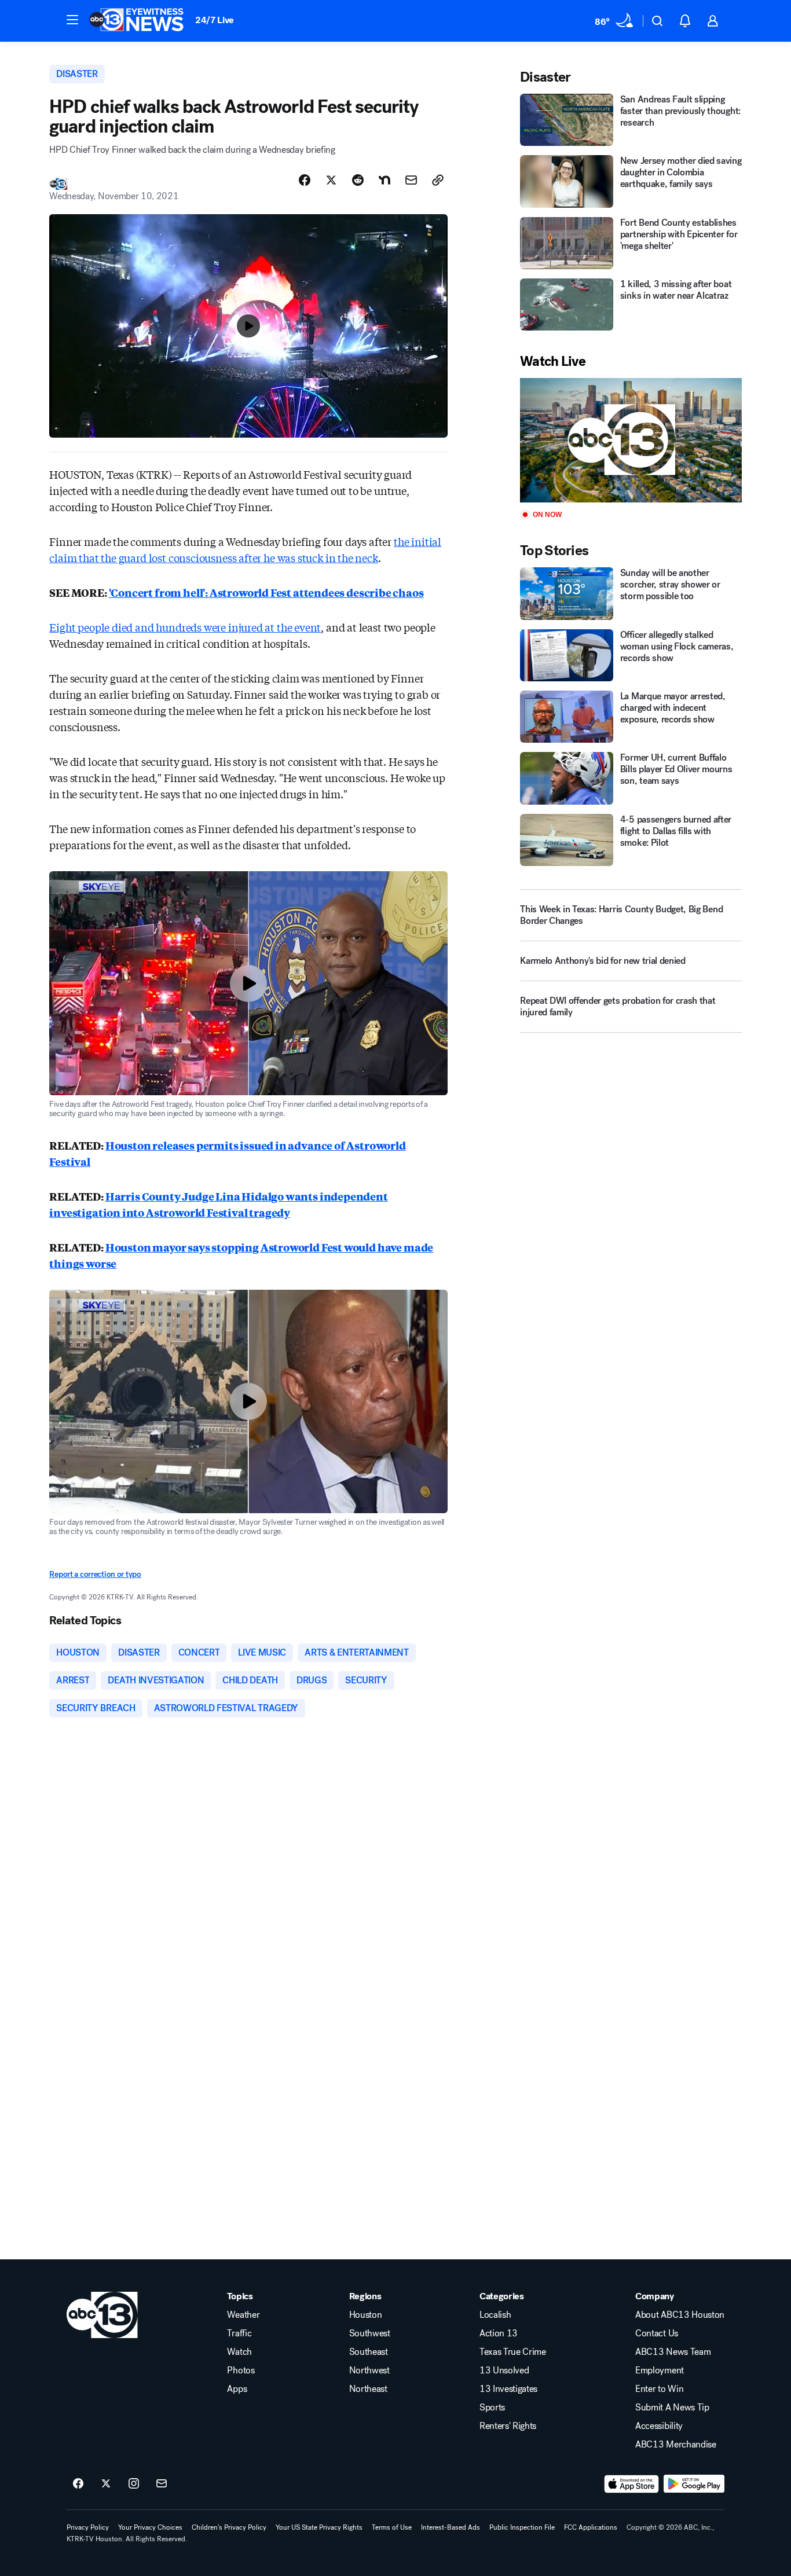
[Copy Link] (438, 180)
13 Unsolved (504, 2370)
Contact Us (657, 2333)
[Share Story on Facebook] (305, 180)
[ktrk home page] (102, 2315)
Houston (366, 2315)
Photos (241, 2370)
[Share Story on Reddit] (358, 180)
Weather (243, 2315)
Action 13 (499, 2333)
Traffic (239, 2333)
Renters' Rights (508, 2426)
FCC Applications (591, 2527)
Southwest (370, 2333)
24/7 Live (215, 20)
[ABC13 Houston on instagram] (134, 2484)
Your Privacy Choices (150, 2527)
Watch (239, 2352)
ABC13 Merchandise (676, 2445)
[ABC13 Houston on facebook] (78, 2484)
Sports (492, 2408)
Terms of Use (392, 2527)
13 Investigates (508, 2389)
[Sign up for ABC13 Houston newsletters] (162, 2484)
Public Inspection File (522, 2527)
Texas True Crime (513, 2352)
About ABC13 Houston (680, 2315)
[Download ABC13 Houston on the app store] (632, 2484)
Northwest (369, 2370)
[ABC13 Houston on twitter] (106, 2484)
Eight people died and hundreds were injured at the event (185, 627)
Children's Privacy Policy (229, 2527)
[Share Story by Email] (411, 180)
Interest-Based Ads (451, 2527)
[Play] (631, 440)
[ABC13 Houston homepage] (136, 21)
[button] (72, 20)
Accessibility (659, 2426)
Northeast (368, 2389)
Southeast (369, 2352)
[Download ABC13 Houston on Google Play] (694, 2484)
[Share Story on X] (331, 180)
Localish (495, 2315)
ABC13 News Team (673, 2352)
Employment (660, 2370)
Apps (237, 2389)
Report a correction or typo (95, 1574)
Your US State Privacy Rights (319, 2527)
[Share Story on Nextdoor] (384, 180)
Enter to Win (659, 2389)
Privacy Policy (88, 2527)
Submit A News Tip (672, 2408)
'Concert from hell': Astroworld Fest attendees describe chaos (266, 592)
